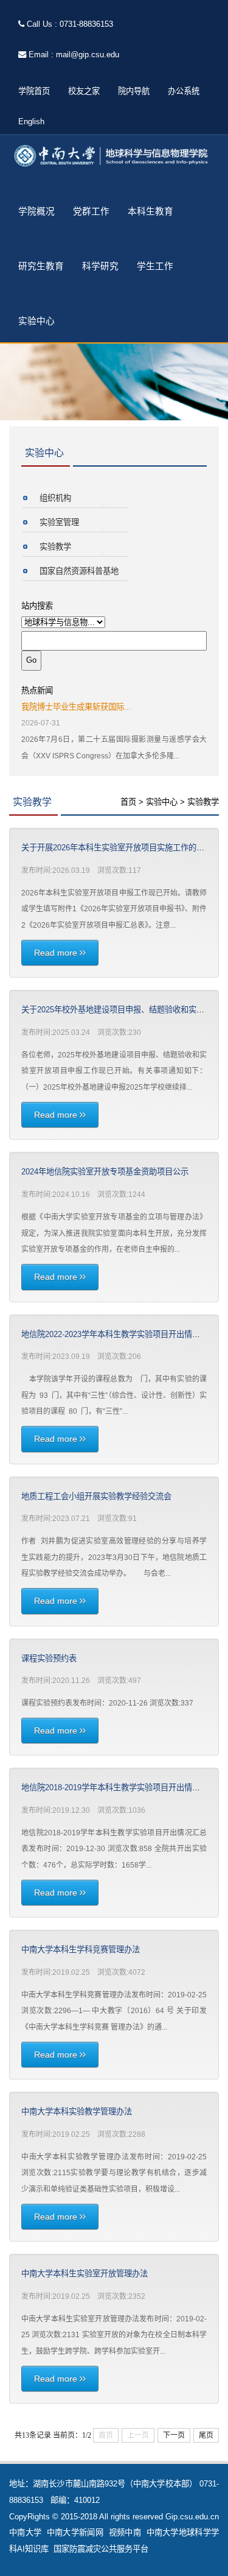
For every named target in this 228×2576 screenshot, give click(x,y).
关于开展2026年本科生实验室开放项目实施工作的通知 (117, 848)
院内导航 (134, 91)
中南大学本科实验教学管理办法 (77, 2112)
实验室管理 (59, 522)
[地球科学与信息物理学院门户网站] (114, 156)
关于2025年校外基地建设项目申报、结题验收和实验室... (120, 1010)
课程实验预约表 (49, 1658)
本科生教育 (150, 211)
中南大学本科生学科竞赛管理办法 (81, 1950)
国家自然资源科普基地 (79, 571)
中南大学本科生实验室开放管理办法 (85, 2274)
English (31, 122)
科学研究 (100, 266)
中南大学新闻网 (75, 2532)
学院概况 (36, 211)
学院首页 (34, 91)
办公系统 (184, 91)
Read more (57, 953)
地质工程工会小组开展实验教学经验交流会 (96, 1496)
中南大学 (25, 2532)
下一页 (174, 2435)
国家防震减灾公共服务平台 (101, 2549)
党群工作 (91, 211)
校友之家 (84, 91)
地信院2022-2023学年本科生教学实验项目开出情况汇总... (122, 1334)
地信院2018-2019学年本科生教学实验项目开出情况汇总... (122, 1787)
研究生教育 (41, 266)
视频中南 (125, 2532)
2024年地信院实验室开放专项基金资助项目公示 (105, 1172)
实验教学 (55, 547)
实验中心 (36, 321)
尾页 (206, 2435)
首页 (128, 802)
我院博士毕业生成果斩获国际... (76, 707)
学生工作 (155, 266)
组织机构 (55, 498)
